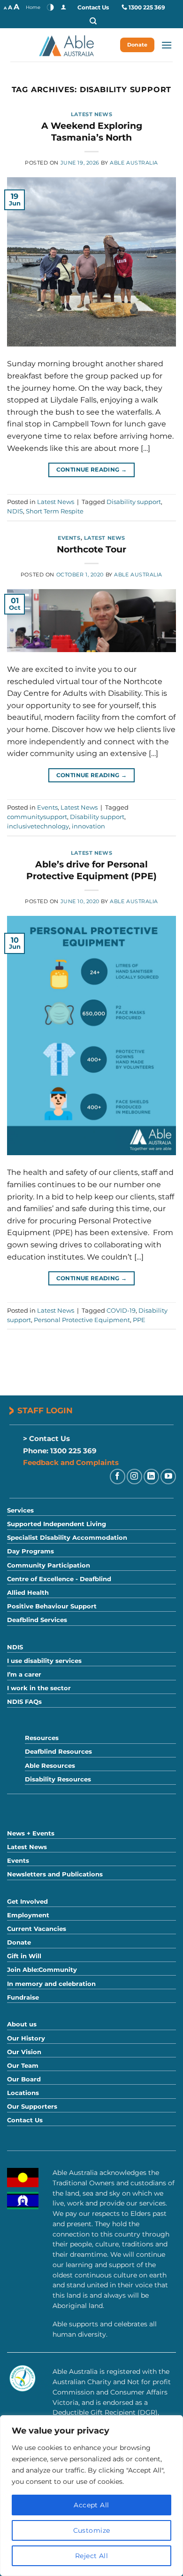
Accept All (91, 2505)
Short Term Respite (55, 511)
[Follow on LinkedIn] (151, 1477)
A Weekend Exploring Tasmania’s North (92, 131)
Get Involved (27, 1902)
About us (22, 2024)
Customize (92, 2530)
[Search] (93, 21)
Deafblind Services (37, 1620)
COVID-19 (121, 1311)
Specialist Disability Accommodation (67, 1538)
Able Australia (134, 163)
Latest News (91, 114)
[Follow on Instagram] (134, 1477)
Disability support (134, 502)
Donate (137, 45)
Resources (42, 1738)
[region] (91, 2496)
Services (20, 1510)
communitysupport (37, 817)
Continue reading (92, 469)
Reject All (91, 2556)
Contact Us (93, 7)
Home (33, 7)
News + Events (31, 1833)
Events (69, 538)
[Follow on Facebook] (118, 1477)
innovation (88, 826)
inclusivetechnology (38, 826)
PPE (139, 1320)
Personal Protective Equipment (82, 1320)
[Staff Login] (63, 7)
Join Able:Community (42, 1970)
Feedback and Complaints (71, 1462)
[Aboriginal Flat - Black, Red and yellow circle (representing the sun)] (23, 2178)
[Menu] (167, 45)
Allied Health (28, 1593)
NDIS (15, 511)
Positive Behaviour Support (52, 1606)
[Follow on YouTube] (168, 1477)
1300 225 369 (147, 7)
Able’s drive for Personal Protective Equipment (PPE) (91, 870)
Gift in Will (24, 1956)
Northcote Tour (91, 549)
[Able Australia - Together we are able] (66, 45)
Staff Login (45, 1410)
